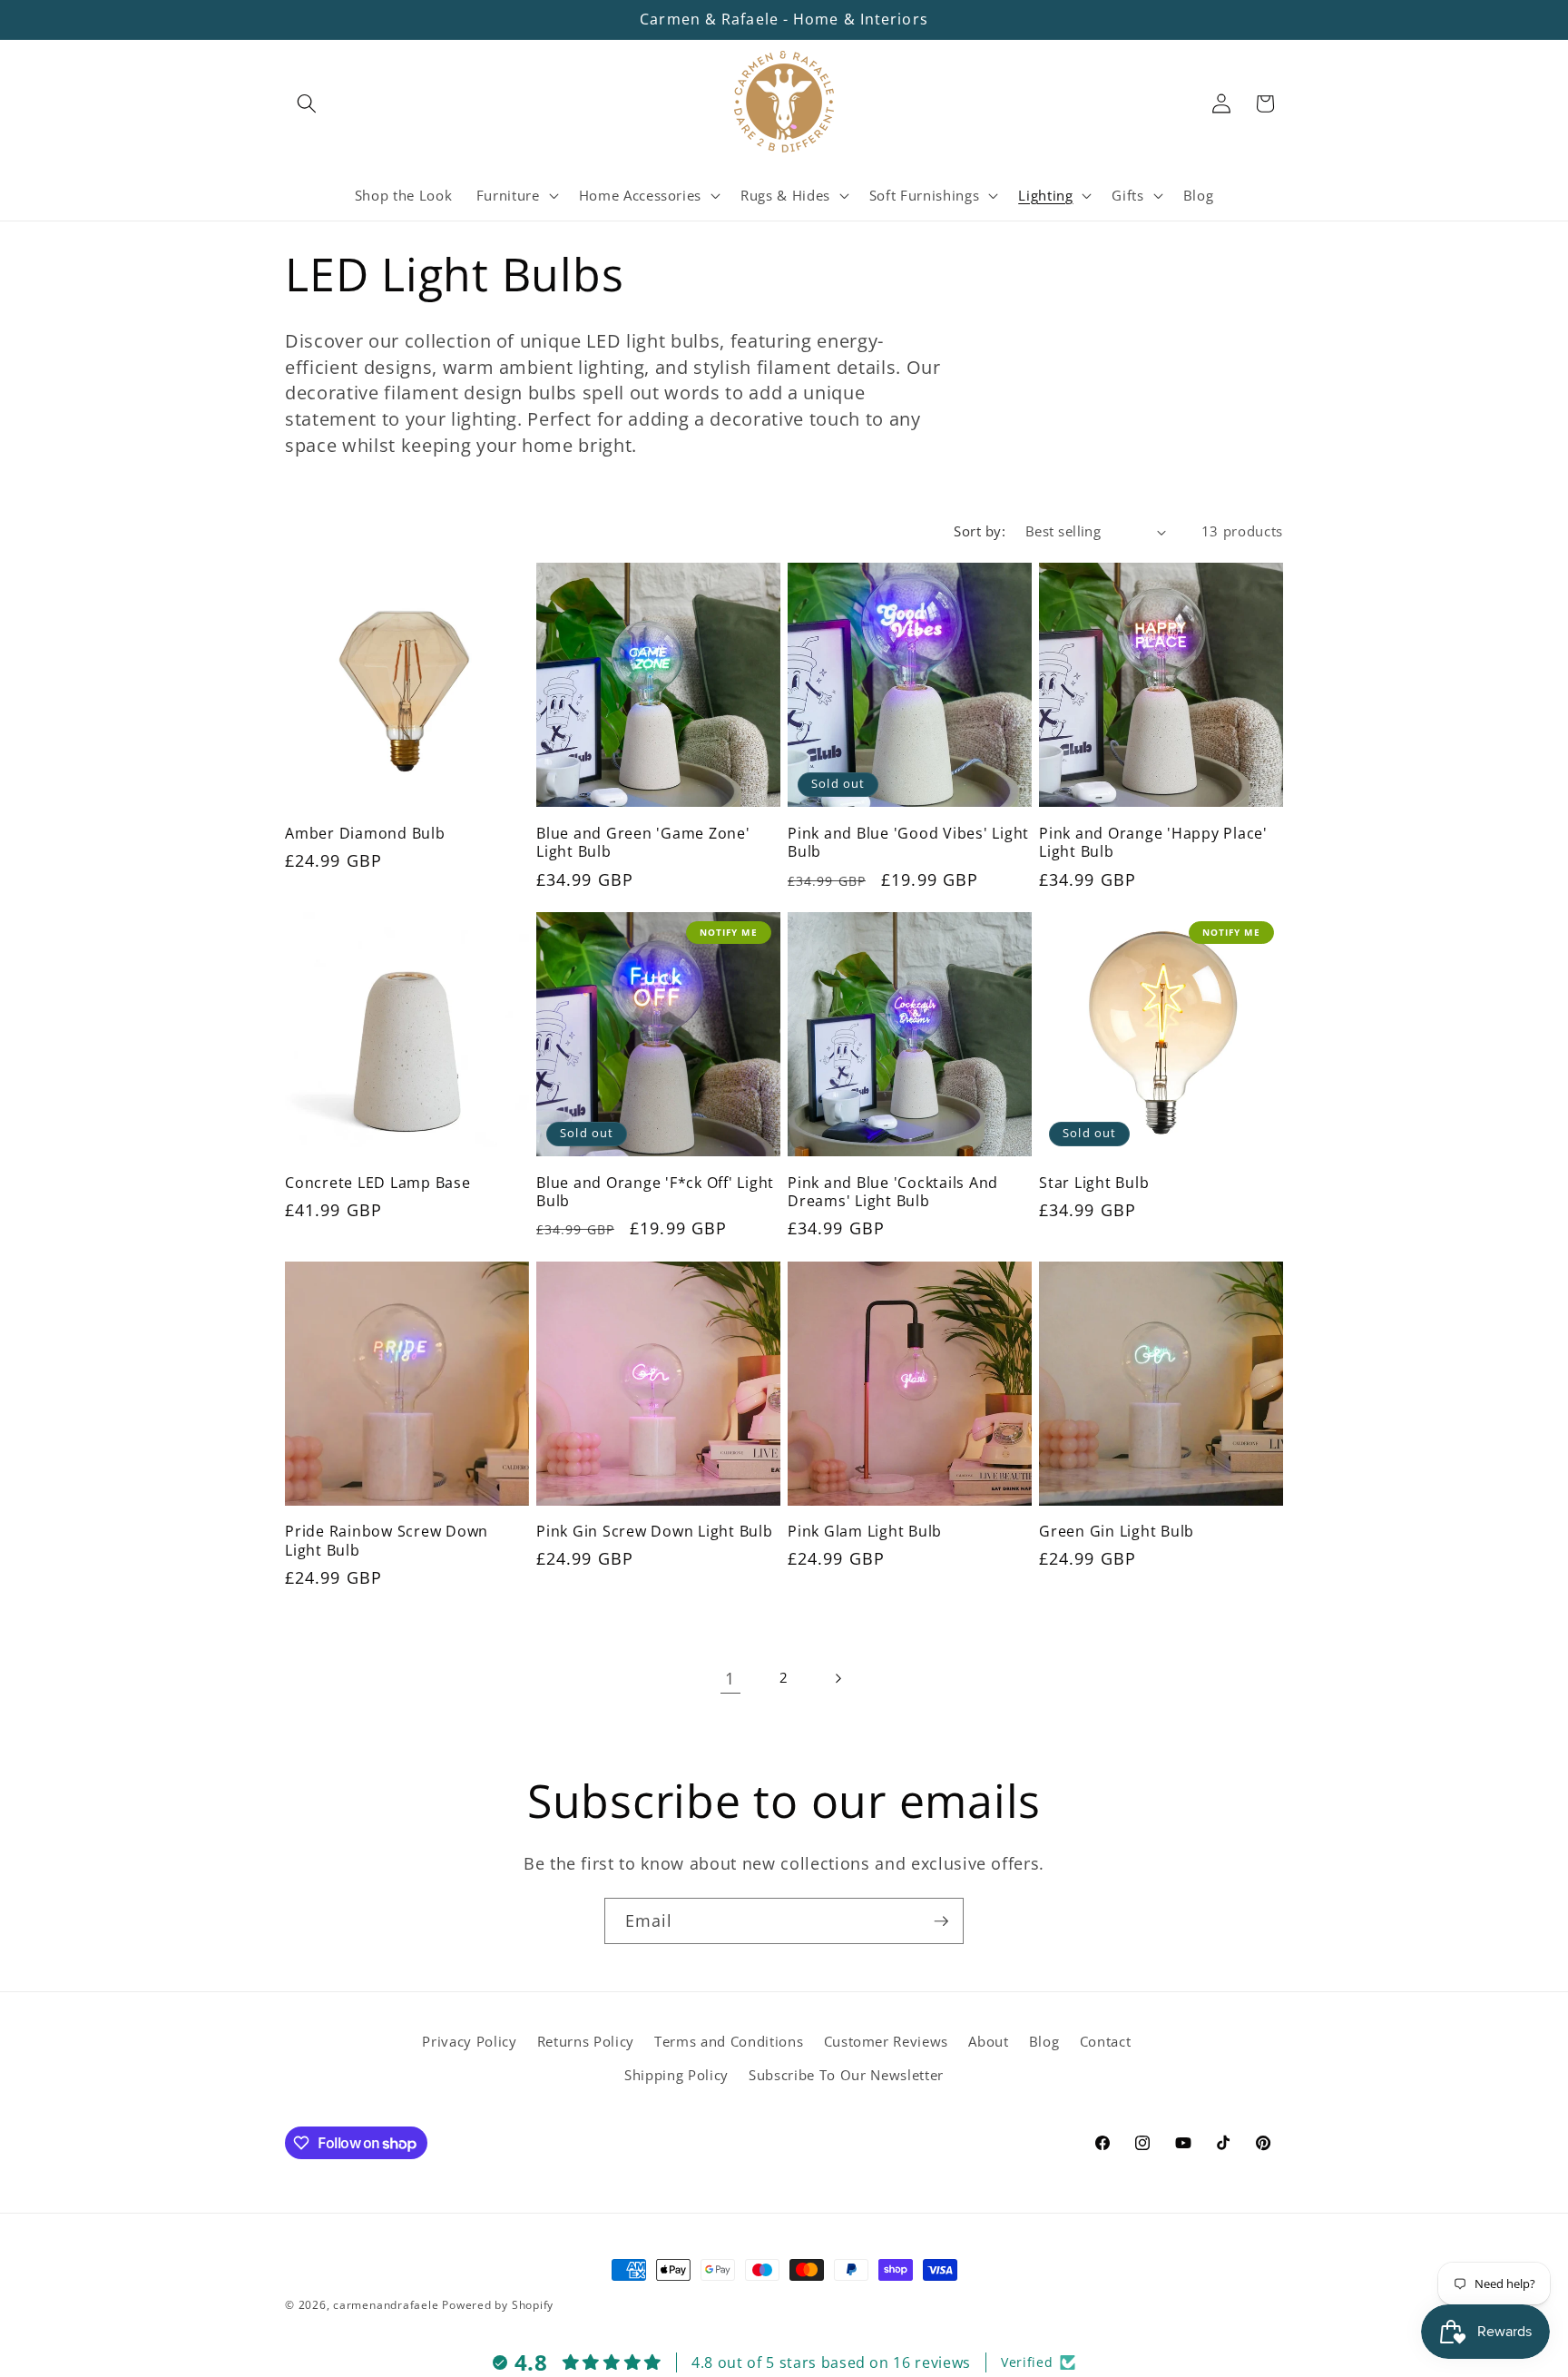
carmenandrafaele (386, 2305)
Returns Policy (586, 2042)
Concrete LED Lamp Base (378, 1183)
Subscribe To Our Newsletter (846, 2075)
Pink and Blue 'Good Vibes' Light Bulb (908, 843)
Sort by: (980, 531)
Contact (1106, 2042)
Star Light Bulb (1094, 1183)
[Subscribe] (941, 1921)
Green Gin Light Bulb (1117, 1532)
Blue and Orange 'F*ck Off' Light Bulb (655, 1192)
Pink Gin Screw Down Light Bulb (655, 1532)
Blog (1044, 2042)
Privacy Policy (469, 2042)
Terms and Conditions (729, 2042)
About (988, 2042)
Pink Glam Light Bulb (865, 1532)
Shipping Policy (676, 2075)
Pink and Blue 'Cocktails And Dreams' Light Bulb (893, 1192)
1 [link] (730, 1678)
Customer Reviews (887, 2042)
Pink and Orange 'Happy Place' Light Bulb (1153, 843)
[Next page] (838, 1678)
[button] (307, 103)
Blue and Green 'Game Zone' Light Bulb (643, 843)
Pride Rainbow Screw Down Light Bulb (387, 1541)
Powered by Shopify (498, 2305)
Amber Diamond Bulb (365, 834)
